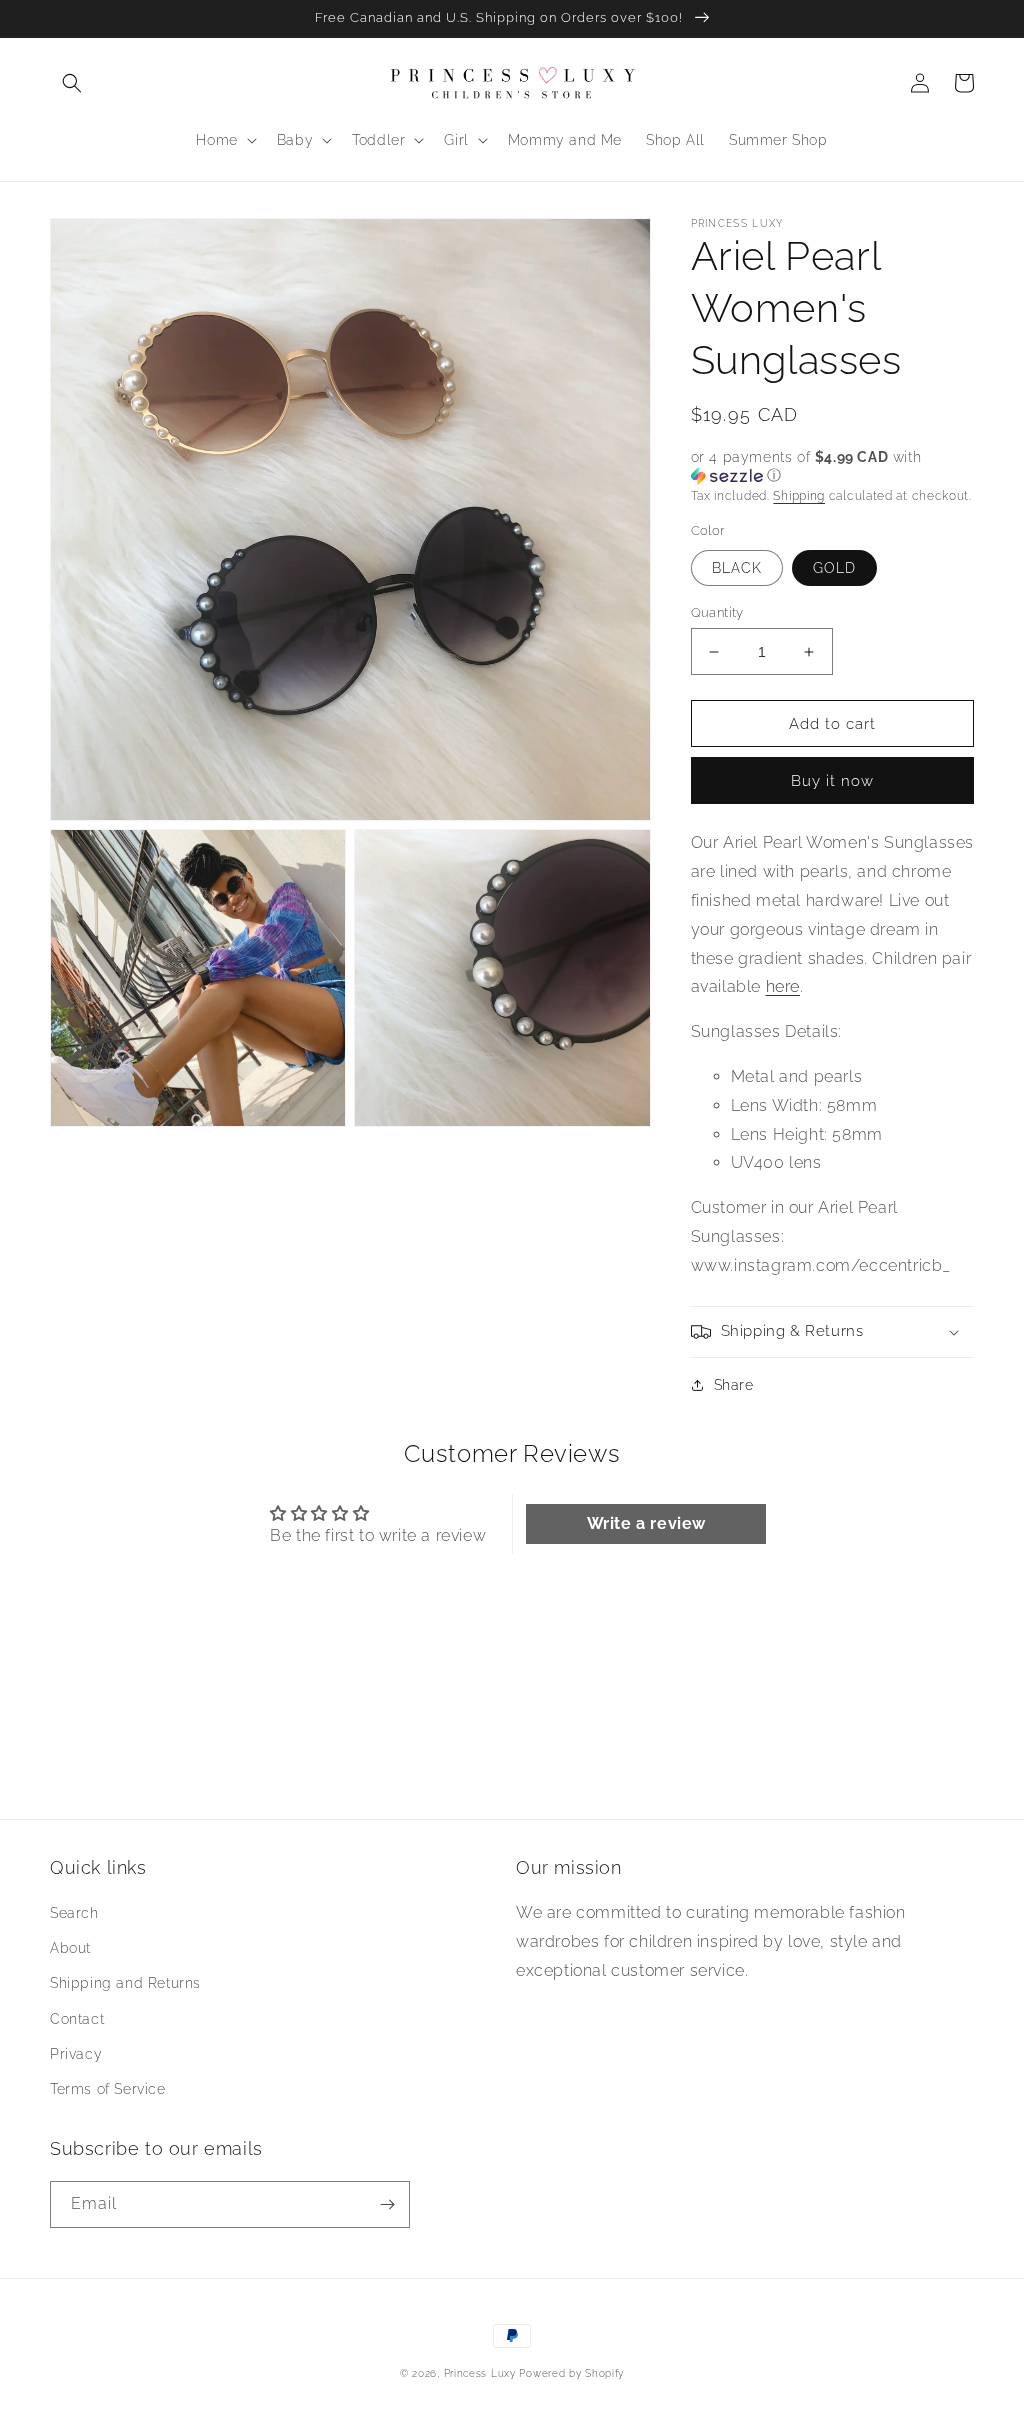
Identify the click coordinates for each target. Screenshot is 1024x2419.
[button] (72, 83)
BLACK (737, 568)
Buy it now (832, 781)
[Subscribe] (387, 2204)
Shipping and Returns (125, 1983)
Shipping (799, 496)
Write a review (646, 1523)
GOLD (834, 568)
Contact (77, 2019)
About (70, 1948)
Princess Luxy (480, 2373)
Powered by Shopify (571, 2373)
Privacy (76, 2054)
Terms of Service (108, 2089)
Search (74, 1913)
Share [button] (734, 1385)
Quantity (717, 612)
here (783, 986)
